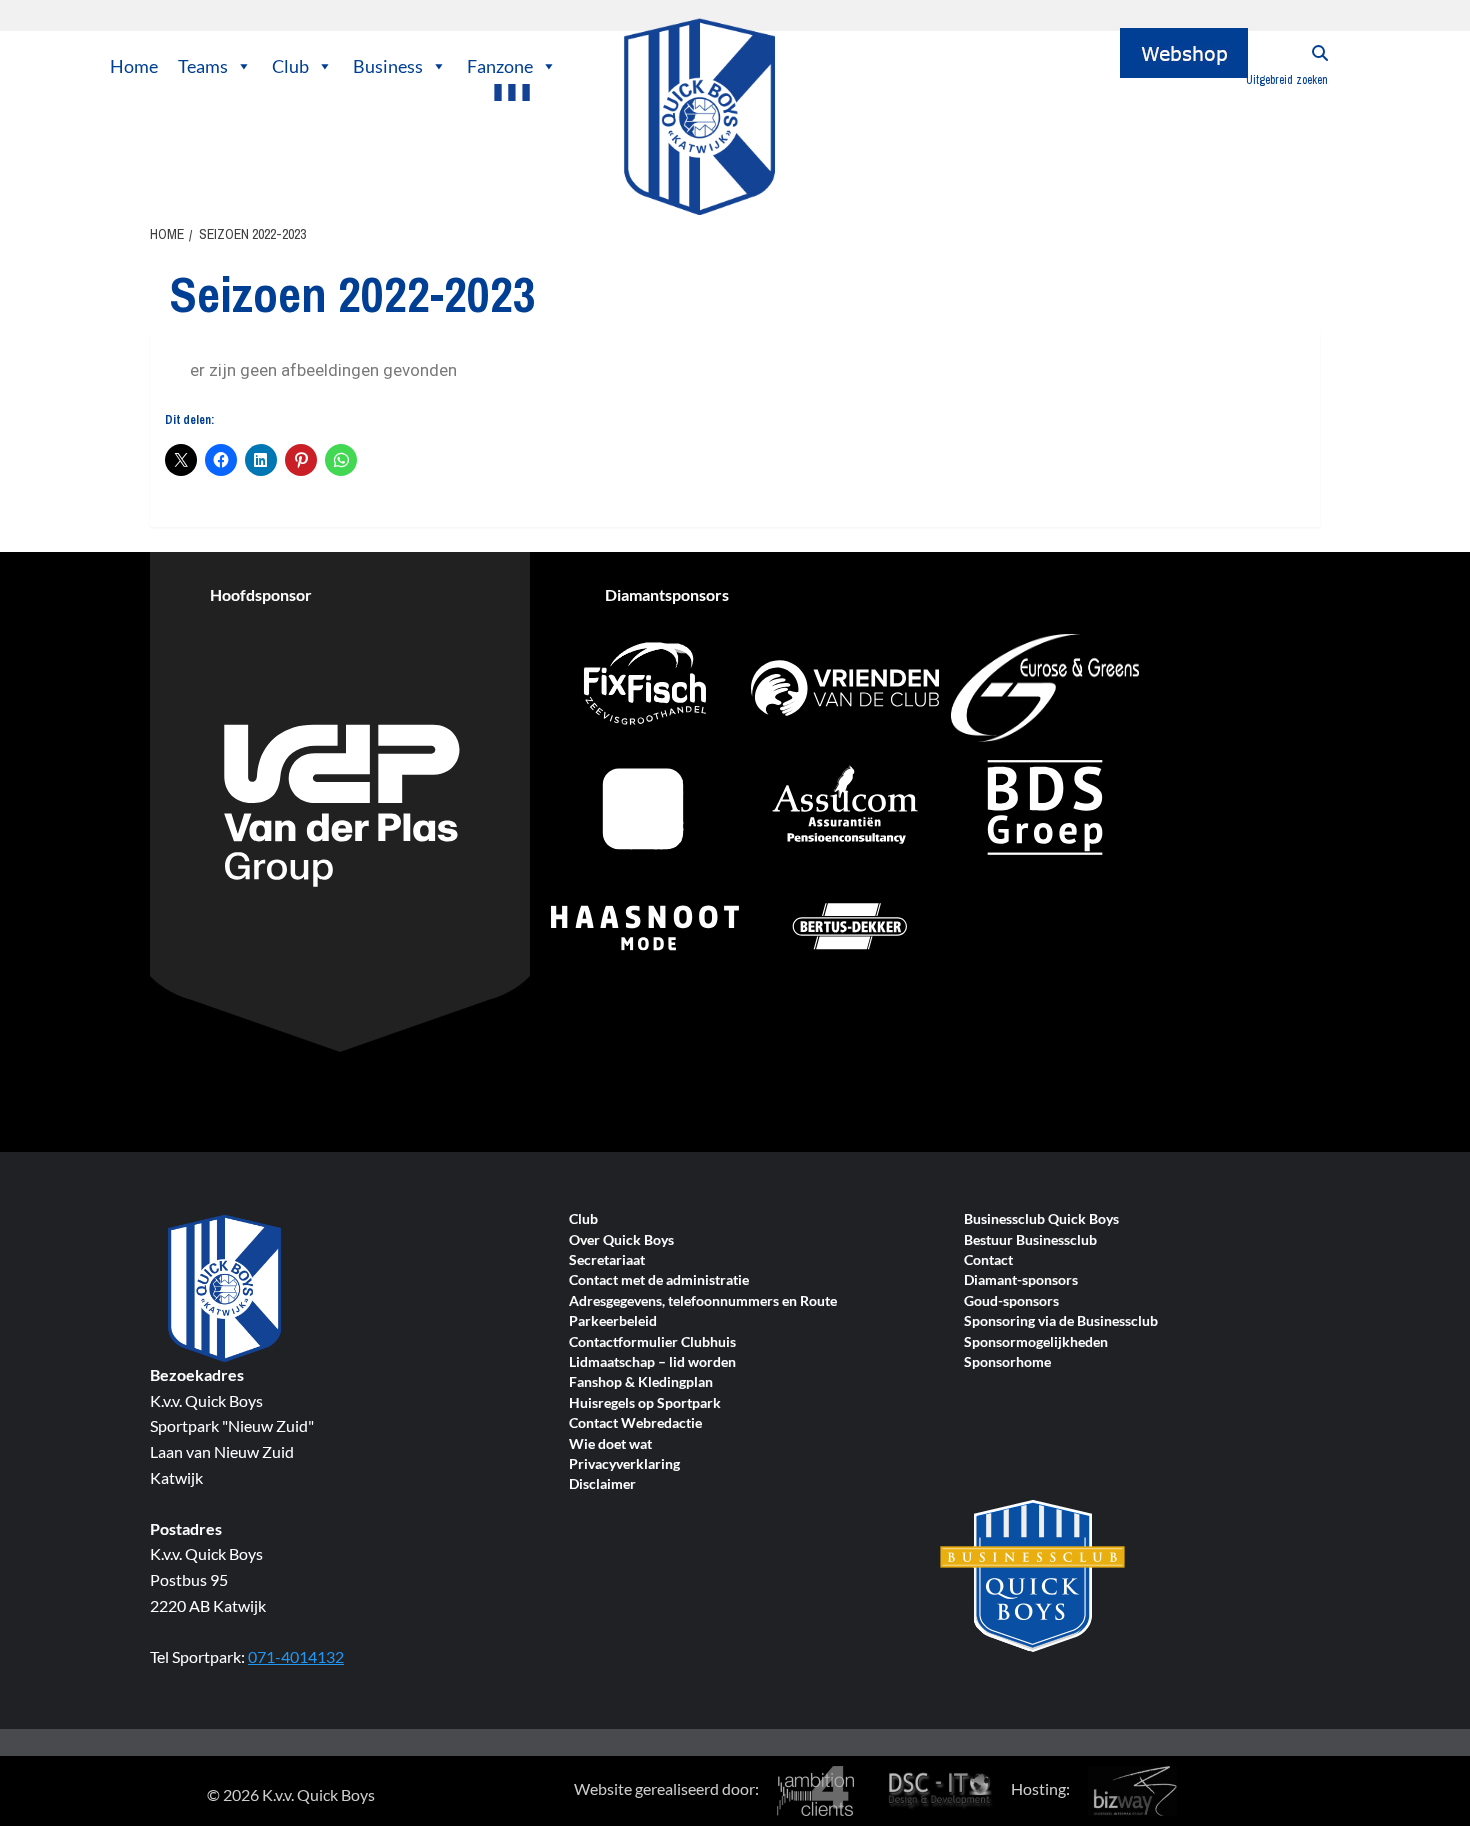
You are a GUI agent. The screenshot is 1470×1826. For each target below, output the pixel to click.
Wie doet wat (610, 1444)
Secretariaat (607, 1260)
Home (134, 66)
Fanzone (500, 66)
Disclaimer (602, 1484)
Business (388, 66)
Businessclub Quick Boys (1041, 1219)
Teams (203, 66)
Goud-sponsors (1011, 1301)
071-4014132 (296, 1656)
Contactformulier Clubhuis (652, 1342)
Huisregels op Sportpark (645, 1403)
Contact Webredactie (635, 1423)
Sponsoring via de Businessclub (1061, 1321)
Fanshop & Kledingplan (641, 1382)
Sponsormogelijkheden (1036, 1342)
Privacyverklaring (624, 1464)
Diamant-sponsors (1021, 1280)
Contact (988, 1260)
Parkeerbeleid (613, 1321)
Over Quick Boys (621, 1240)
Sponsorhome (1007, 1362)
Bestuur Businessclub (1030, 1240)
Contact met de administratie (659, 1280)
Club (290, 66)
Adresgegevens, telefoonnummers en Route (703, 1301)
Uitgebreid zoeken (1287, 80)
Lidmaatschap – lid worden (652, 1362)
